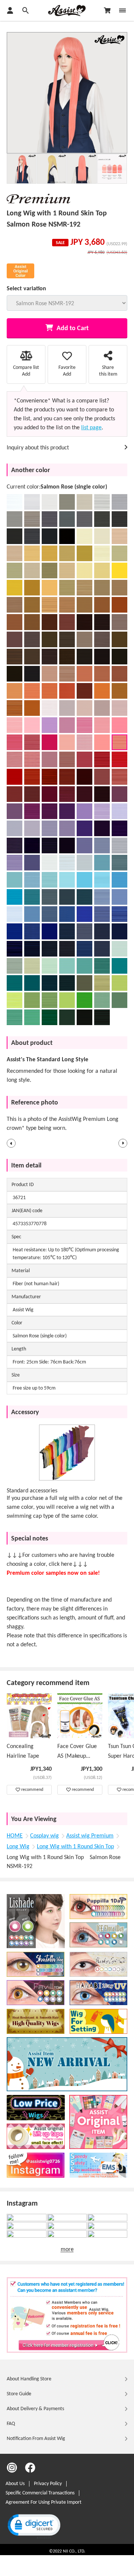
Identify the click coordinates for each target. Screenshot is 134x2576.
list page (91, 428)
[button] (11, 1143)
